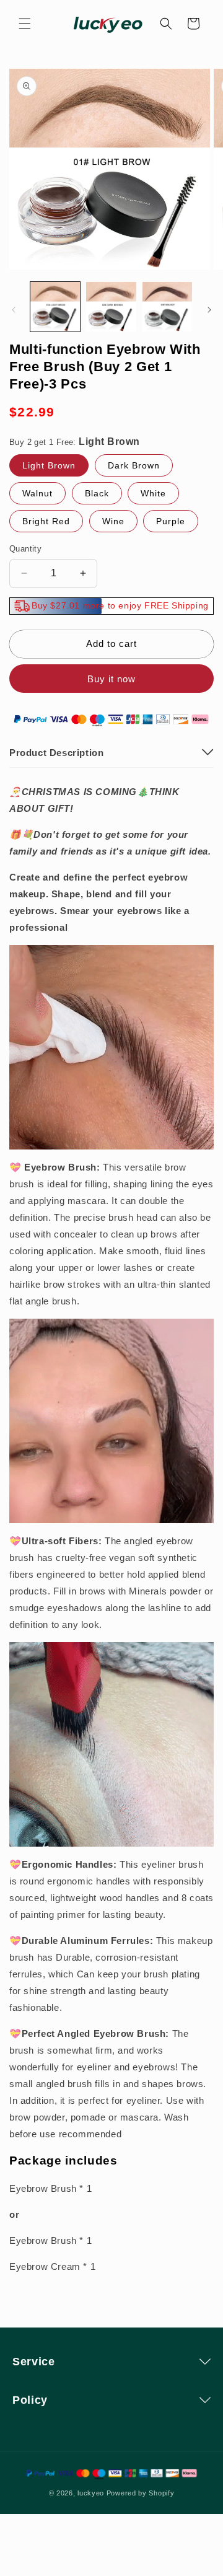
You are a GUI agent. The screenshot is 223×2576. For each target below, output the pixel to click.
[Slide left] (14, 310)
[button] (25, 24)
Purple (171, 521)
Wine (113, 521)
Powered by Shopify (141, 2493)
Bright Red (46, 521)
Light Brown (49, 465)
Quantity (25, 549)
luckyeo (91, 2493)
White (153, 493)
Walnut (37, 493)
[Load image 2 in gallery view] (111, 307)
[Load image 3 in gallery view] (167, 307)
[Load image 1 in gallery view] (55, 307)
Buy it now (111, 679)
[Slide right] (209, 310)
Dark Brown (134, 465)
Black (97, 493)
